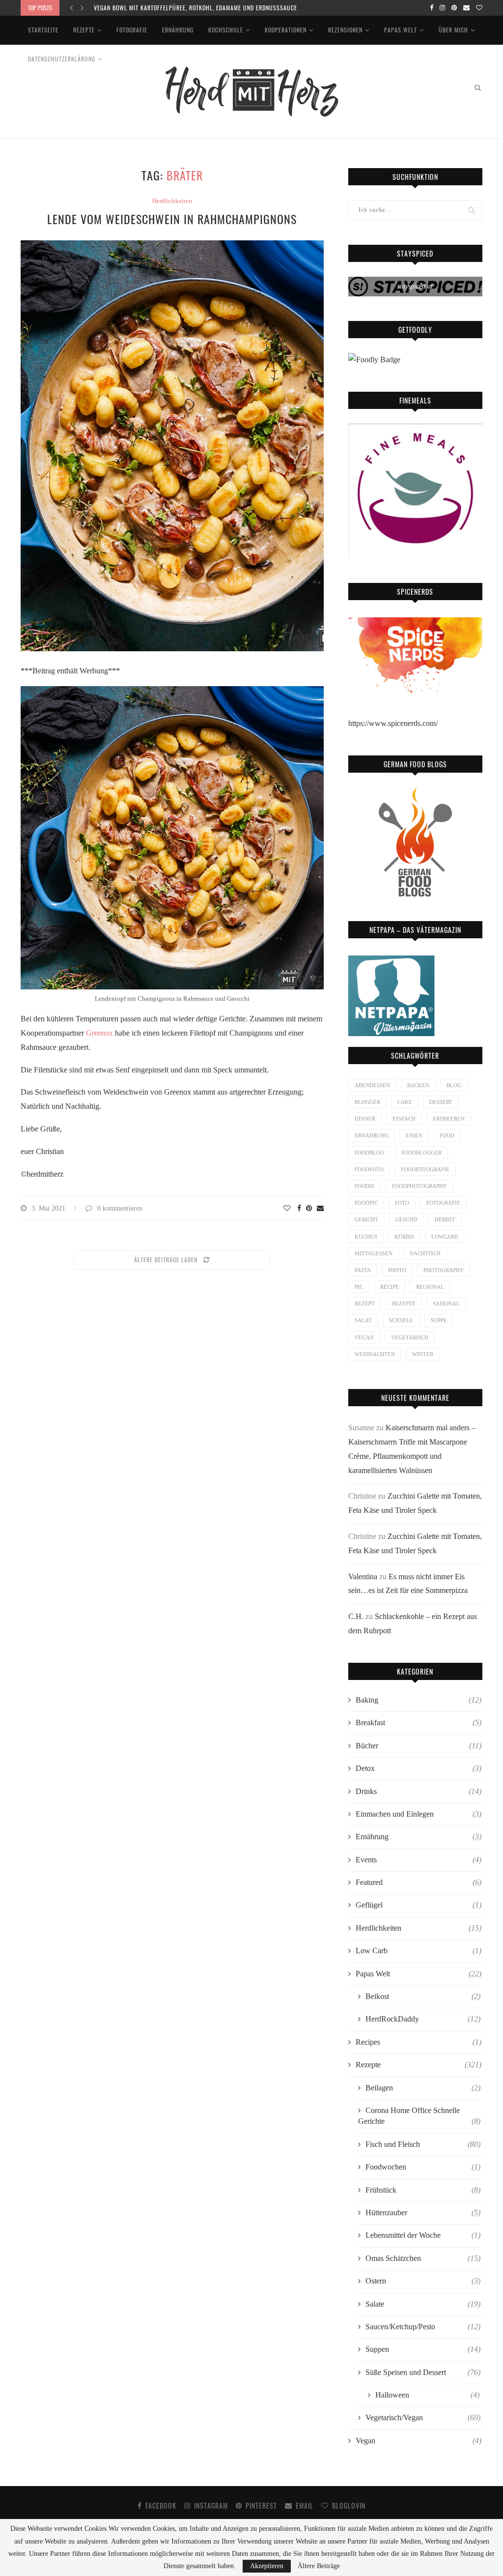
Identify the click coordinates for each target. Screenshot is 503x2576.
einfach (404, 1119)
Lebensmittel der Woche (423, 2235)
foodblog (369, 1153)
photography (444, 1270)
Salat (363, 1320)
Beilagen (423, 2088)
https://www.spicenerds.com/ (393, 723)
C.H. (356, 1616)
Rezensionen (345, 30)
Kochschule (226, 30)
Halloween (427, 2395)
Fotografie (132, 30)
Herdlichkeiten (172, 201)
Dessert (441, 1102)
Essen (414, 1135)
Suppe (439, 1320)
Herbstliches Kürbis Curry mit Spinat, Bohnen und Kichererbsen (189, 8)
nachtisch (425, 1253)
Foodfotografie (425, 1169)
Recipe (390, 1287)
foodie (365, 1186)
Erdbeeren (449, 1119)
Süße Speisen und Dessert (423, 2372)
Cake (405, 1102)
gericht (366, 1219)
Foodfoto (369, 1169)
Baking (419, 1700)
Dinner (365, 1119)
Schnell (401, 1320)
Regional (430, 1287)
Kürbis (404, 1237)
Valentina (363, 1577)
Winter (423, 1354)
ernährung (372, 1135)
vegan (364, 1337)
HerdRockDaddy (423, 2019)
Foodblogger (421, 1153)
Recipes (419, 2042)
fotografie (443, 1203)
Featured (419, 1882)
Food (447, 1135)
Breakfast (419, 1722)
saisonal (446, 1303)
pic (359, 1287)
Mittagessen (374, 1253)
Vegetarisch (410, 1337)
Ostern (423, 2281)
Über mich (453, 30)
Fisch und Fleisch (423, 2144)
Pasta (363, 1270)
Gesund (406, 1219)
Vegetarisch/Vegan (423, 2417)
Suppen (423, 2349)
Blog (454, 1085)
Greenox (99, 1033)
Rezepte (84, 30)
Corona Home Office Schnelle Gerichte (419, 2116)
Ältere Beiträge (319, 2566)
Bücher (419, 1746)
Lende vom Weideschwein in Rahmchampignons (172, 219)
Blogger (367, 1102)
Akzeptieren (267, 2566)
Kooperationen (286, 30)
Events (419, 1860)
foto (402, 1203)
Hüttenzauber (423, 2213)
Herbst (445, 1219)
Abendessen (372, 1085)
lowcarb (445, 1237)
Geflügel (419, 1905)
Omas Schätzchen (423, 2258)
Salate (423, 2304)
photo (397, 1270)
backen (418, 1085)
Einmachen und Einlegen (419, 1814)
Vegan (419, 2441)
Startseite (43, 30)
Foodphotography (419, 1186)
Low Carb (419, 1951)
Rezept (365, 1303)
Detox (419, 1768)
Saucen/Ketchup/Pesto (423, 2327)
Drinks (419, 1791)
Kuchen (366, 1237)
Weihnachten (375, 1354)
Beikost (423, 1996)
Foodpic (366, 1203)
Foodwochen (423, 2167)
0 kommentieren (120, 1208)
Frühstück (423, 2190)
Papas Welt (401, 30)
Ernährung (178, 30)
